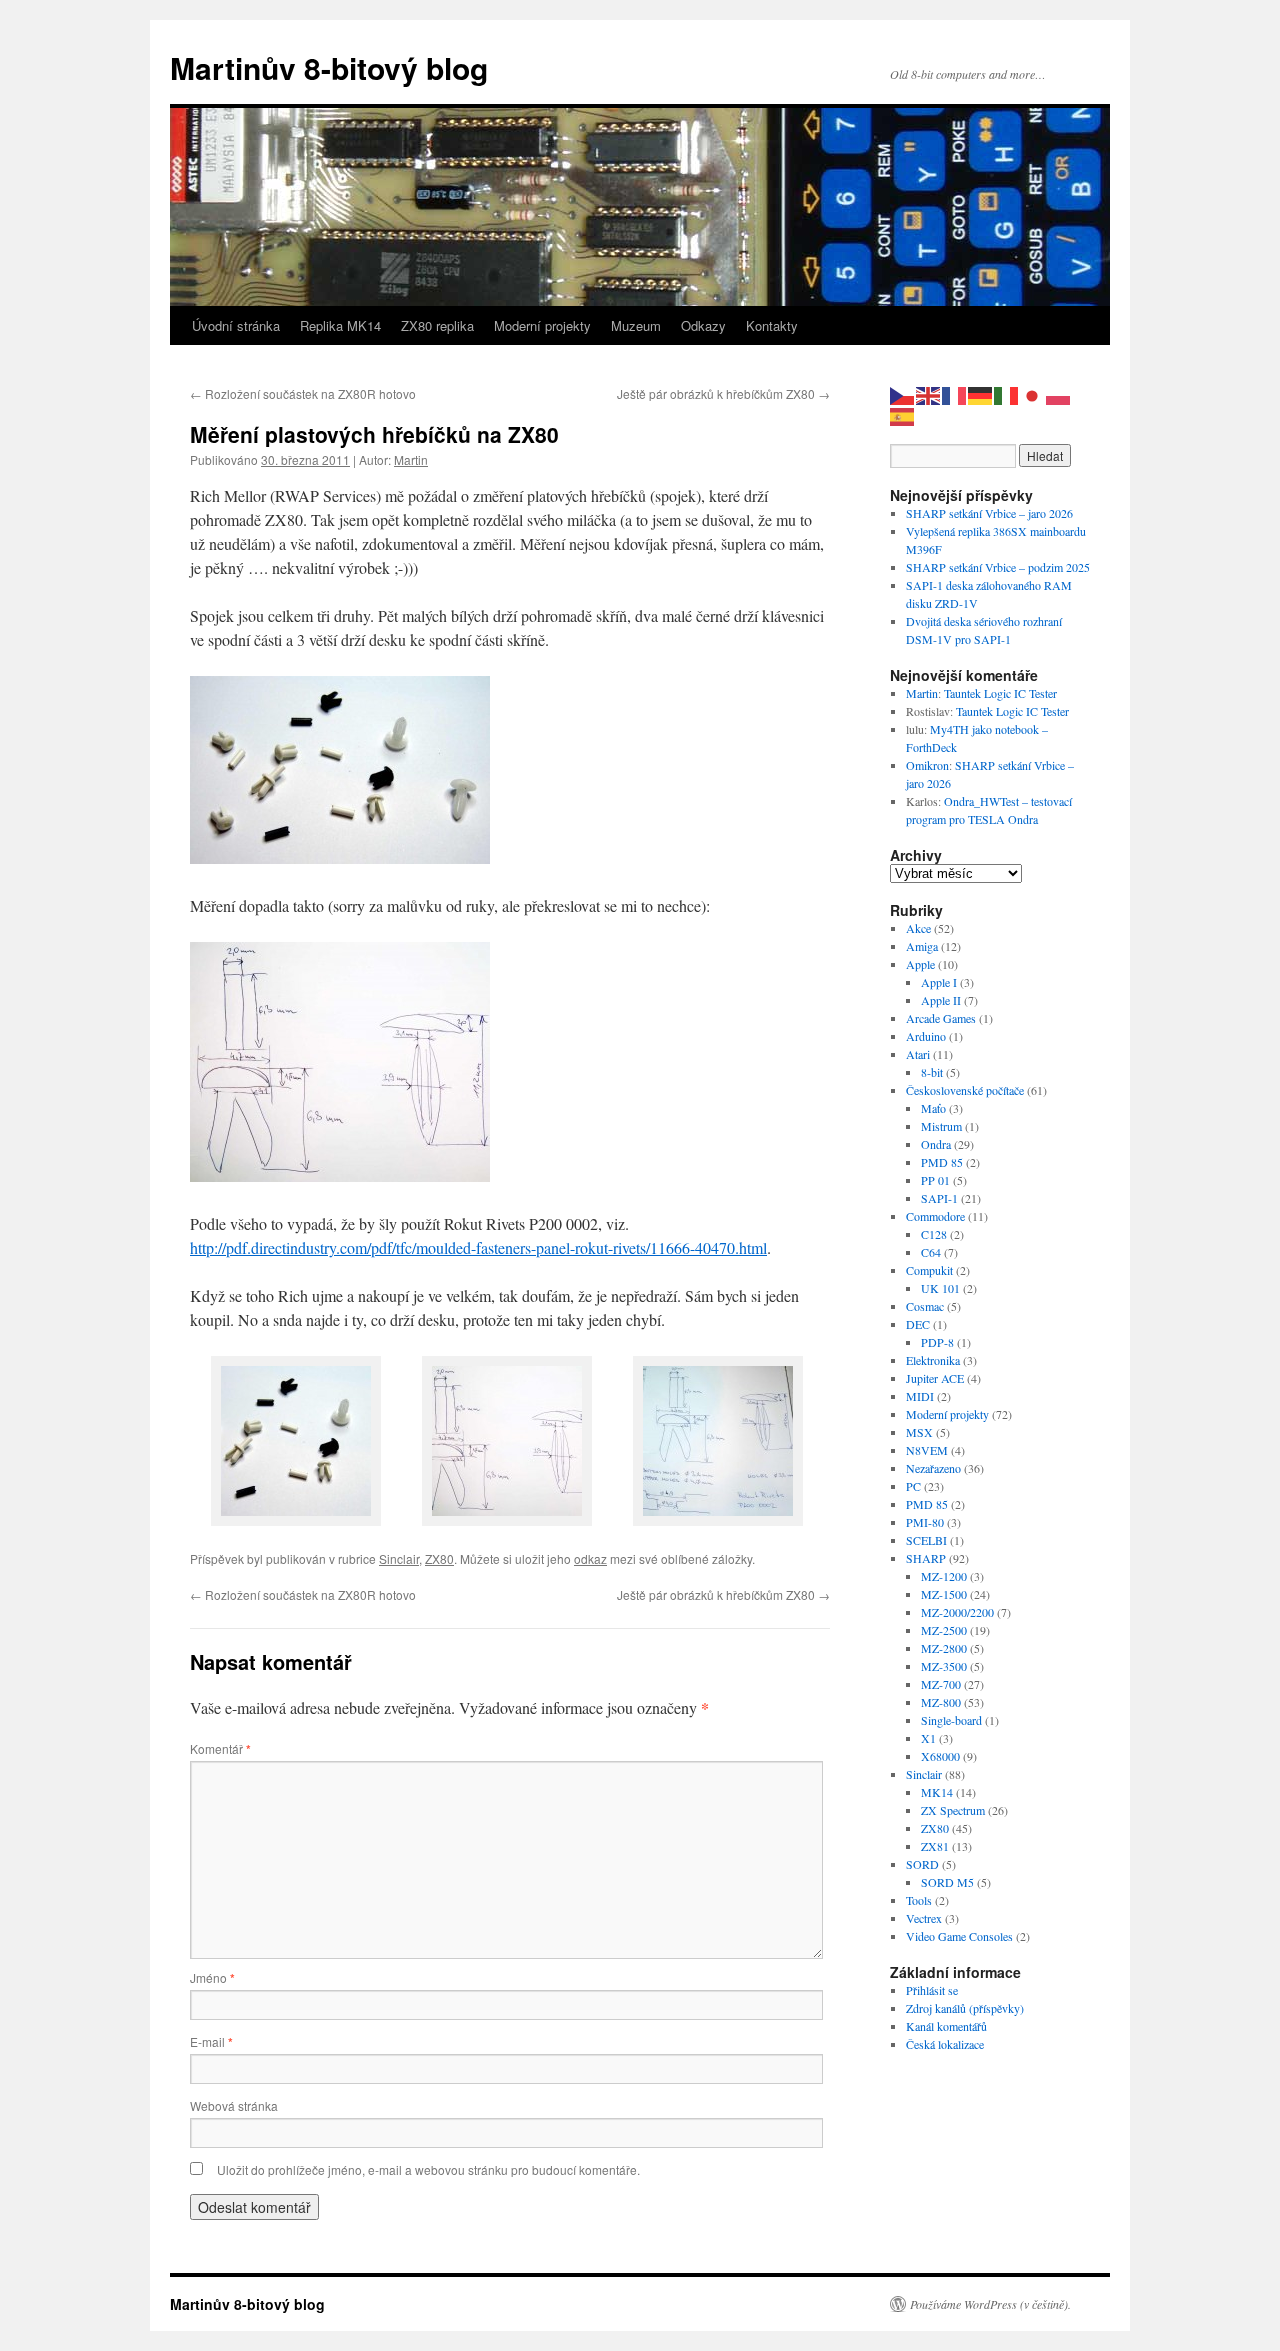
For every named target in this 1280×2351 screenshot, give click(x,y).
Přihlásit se (932, 1990)
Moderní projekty (542, 325)
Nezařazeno (933, 1468)
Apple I (939, 982)
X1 (928, 1738)
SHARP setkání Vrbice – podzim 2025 (998, 567)
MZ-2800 (944, 1648)
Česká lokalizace (945, 2044)
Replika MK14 (340, 325)
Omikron (927, 765)
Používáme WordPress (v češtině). (990, 2304)
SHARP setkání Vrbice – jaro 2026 (989, 513)
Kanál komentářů (946, 2026)
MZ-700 (941, 1684)
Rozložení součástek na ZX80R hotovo (303, 393)
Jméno (212, 1977)
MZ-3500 (944, 1666)
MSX (919, 1432)
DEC (918, 1324)
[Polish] (1059, 394)
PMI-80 (925, 1522)
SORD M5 (947, 1882)
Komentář (220, 1748)
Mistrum (941, 1126)
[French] (955, 394)
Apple (920, 964)
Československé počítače (965, 1090)
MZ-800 (941, 1702)
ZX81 (935, 1846)
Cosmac (925, 1306)
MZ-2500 (944, 1630)
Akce (918, 928)
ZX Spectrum (953, 1810)
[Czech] (903, 394)
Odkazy (703, 325)
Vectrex (924, 1918)
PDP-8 (937, 1342)
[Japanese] (1033, 394)
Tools (919, 1900)
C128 (934, 1234)
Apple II (941, 1000)
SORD (922, 1864)
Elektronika (933, 1360)
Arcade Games (941, 1018)
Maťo (933, 1108)
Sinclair (399, 1558)
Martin (411, 459)
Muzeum (636, 325)
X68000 (940, 1756)
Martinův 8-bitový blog (329, 67)
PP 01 (935, 1180)
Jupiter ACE (935, 1378)
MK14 (937, 1792)
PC (913, 1486)
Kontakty (772, 325)
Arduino (926, 1036)
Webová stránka (234, 2105)
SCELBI (926, 1540)
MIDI (920, 1396)
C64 (931, 1252)
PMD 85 (942, 1162)
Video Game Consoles (959, 1936)
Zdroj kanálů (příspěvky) (965, 2008)
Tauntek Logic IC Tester (1000, 693)
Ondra (936, 1144)
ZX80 (439, 1558)
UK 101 (940, 1288)
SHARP (926, 1558)
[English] (929, 394)
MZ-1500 (944, 1594)
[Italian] (1007, 394)
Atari (918, 1054)
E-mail (211, 2041)
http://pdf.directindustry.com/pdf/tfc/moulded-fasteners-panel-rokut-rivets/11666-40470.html (478, 1247)
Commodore (935, 1216)
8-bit (932, 1072)
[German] (981, 394)
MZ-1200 (944, 1576)
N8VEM (927, 1450)
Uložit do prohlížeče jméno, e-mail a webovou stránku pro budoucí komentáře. (428, 2169)
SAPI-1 (939, 1198)
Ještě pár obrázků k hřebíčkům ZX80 (723, 393)
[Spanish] (903, 414)
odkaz (590, 1558)
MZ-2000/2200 (957, 1612)
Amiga (922, 946)
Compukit (929, 1270)
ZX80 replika (437, 325)
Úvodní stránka (236, 325)
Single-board (951, 1720)
